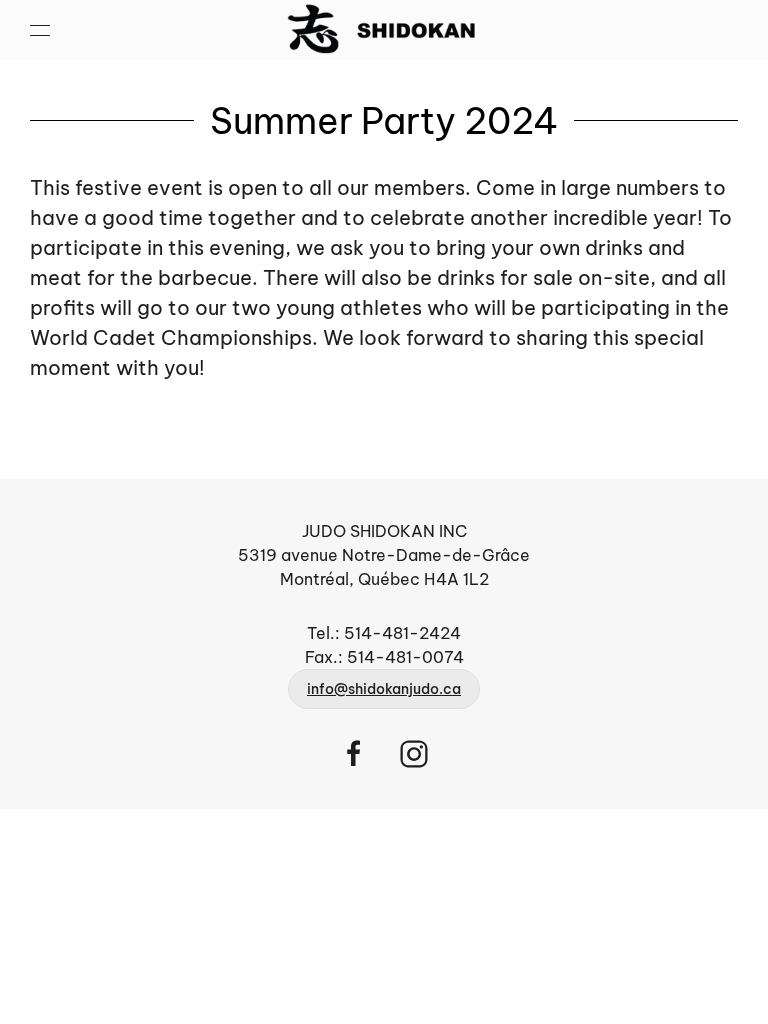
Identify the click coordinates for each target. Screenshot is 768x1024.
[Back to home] (384, 30)
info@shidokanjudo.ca (384, 689)
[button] (40, 30)
